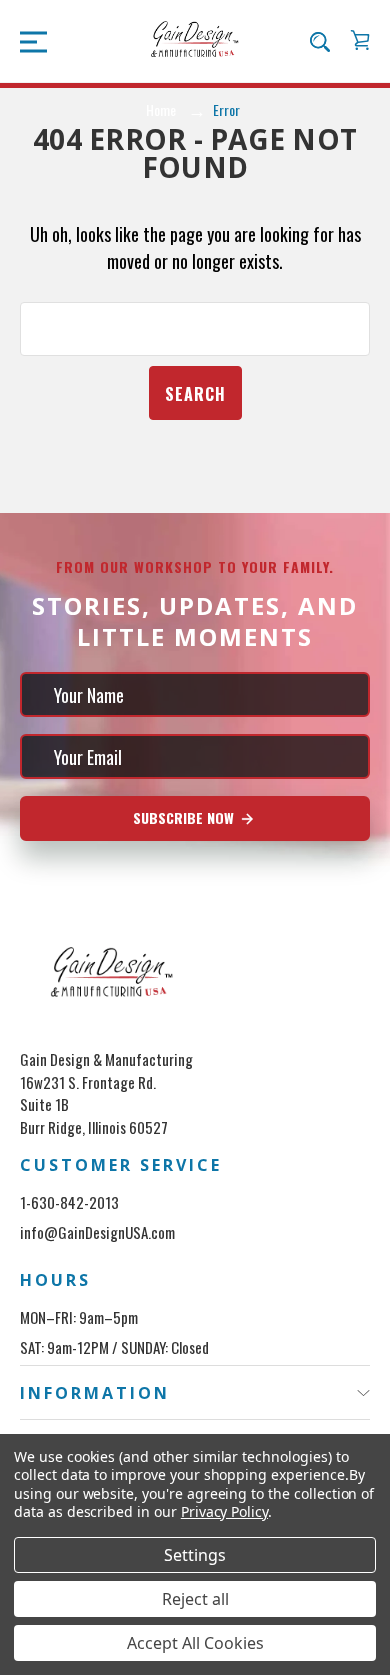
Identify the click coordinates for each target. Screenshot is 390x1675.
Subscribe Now (185, 817)
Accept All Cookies (195, 1643)
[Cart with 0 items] (360, 40)
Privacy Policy (224, 1511)
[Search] (320, 41)
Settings (195, 1555)
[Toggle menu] (27, 40)
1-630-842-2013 (69, 1202)
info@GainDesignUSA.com (97, 1232)
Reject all (195, 1599)
